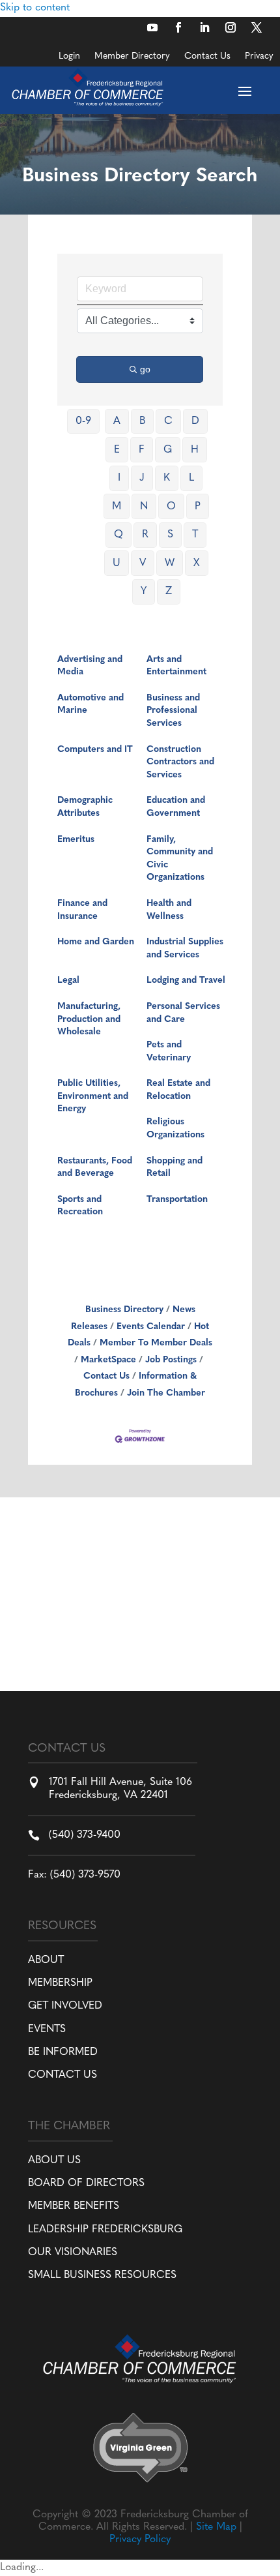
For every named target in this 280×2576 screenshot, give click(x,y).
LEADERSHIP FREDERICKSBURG (105, 2230)
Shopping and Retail (175, 1168)
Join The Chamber (166, 1393)
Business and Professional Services (173, 711)
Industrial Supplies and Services (185, 949)
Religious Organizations (175, 1129)
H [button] (195, 450)
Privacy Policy (140, 2539)
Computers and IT (95, 750)
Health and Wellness (169, 910)
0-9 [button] (83, 421)
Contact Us (207, 57)
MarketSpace (108, 1360)
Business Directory (124, 1310)
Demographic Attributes (85, 807)
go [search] (145, 369)
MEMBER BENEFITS (74, 2206)
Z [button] (169, 592)
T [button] (195, 535)
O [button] (171, 507)
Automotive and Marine (91, 705)
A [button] (117, 421)
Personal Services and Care (183, 1013)
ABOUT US (54, 2161)
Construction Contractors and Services (180, 762)
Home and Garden (96, 942)
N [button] (144, 507)
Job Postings (171, 1360)
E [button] (117, 450)
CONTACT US (63, 2075)
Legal (68, 981)
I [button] (119, 478)
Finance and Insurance (82, 910)
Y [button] (144, 592)
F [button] (142, 450)
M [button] (117, 507)
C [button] (168, 421)
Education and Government (176, 807)
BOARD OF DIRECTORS (86, 2183)
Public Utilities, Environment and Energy (93, 1096)
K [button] (167, 478)
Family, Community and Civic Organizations (180, 859)
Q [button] (119, 535)
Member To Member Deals (156, 1343)
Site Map (216, 2527)
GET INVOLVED (65, 2006)
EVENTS (47, 2029)
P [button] (198, 507)
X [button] (197, 563)
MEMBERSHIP (60, 1983)
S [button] (170, 535)
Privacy (259, 57)
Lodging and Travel (186, 981)
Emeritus (76, 840)
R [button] (145, 535)
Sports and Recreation (80, 1206)
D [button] (195, 421)
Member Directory (132, 57)
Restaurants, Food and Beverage (95, 1168)
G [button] (168, 450)
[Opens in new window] (152, 27)
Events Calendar (151, 1327)
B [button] (142, 421)
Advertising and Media (90, 666)
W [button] (170, 563)
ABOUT (46, 1960)
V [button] (143, 563)
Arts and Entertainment (176, 666)
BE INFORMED (63, 2052)
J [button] (142, 478)
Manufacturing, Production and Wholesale (89, 1019)
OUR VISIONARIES (73, 2253)
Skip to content (35, 8)
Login (69, 57)
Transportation (177, 1200)
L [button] (191, 478)
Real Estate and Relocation (178, 1090)
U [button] (117, 563)
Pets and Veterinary (169, 1052)
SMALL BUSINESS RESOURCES (102, 2275)
